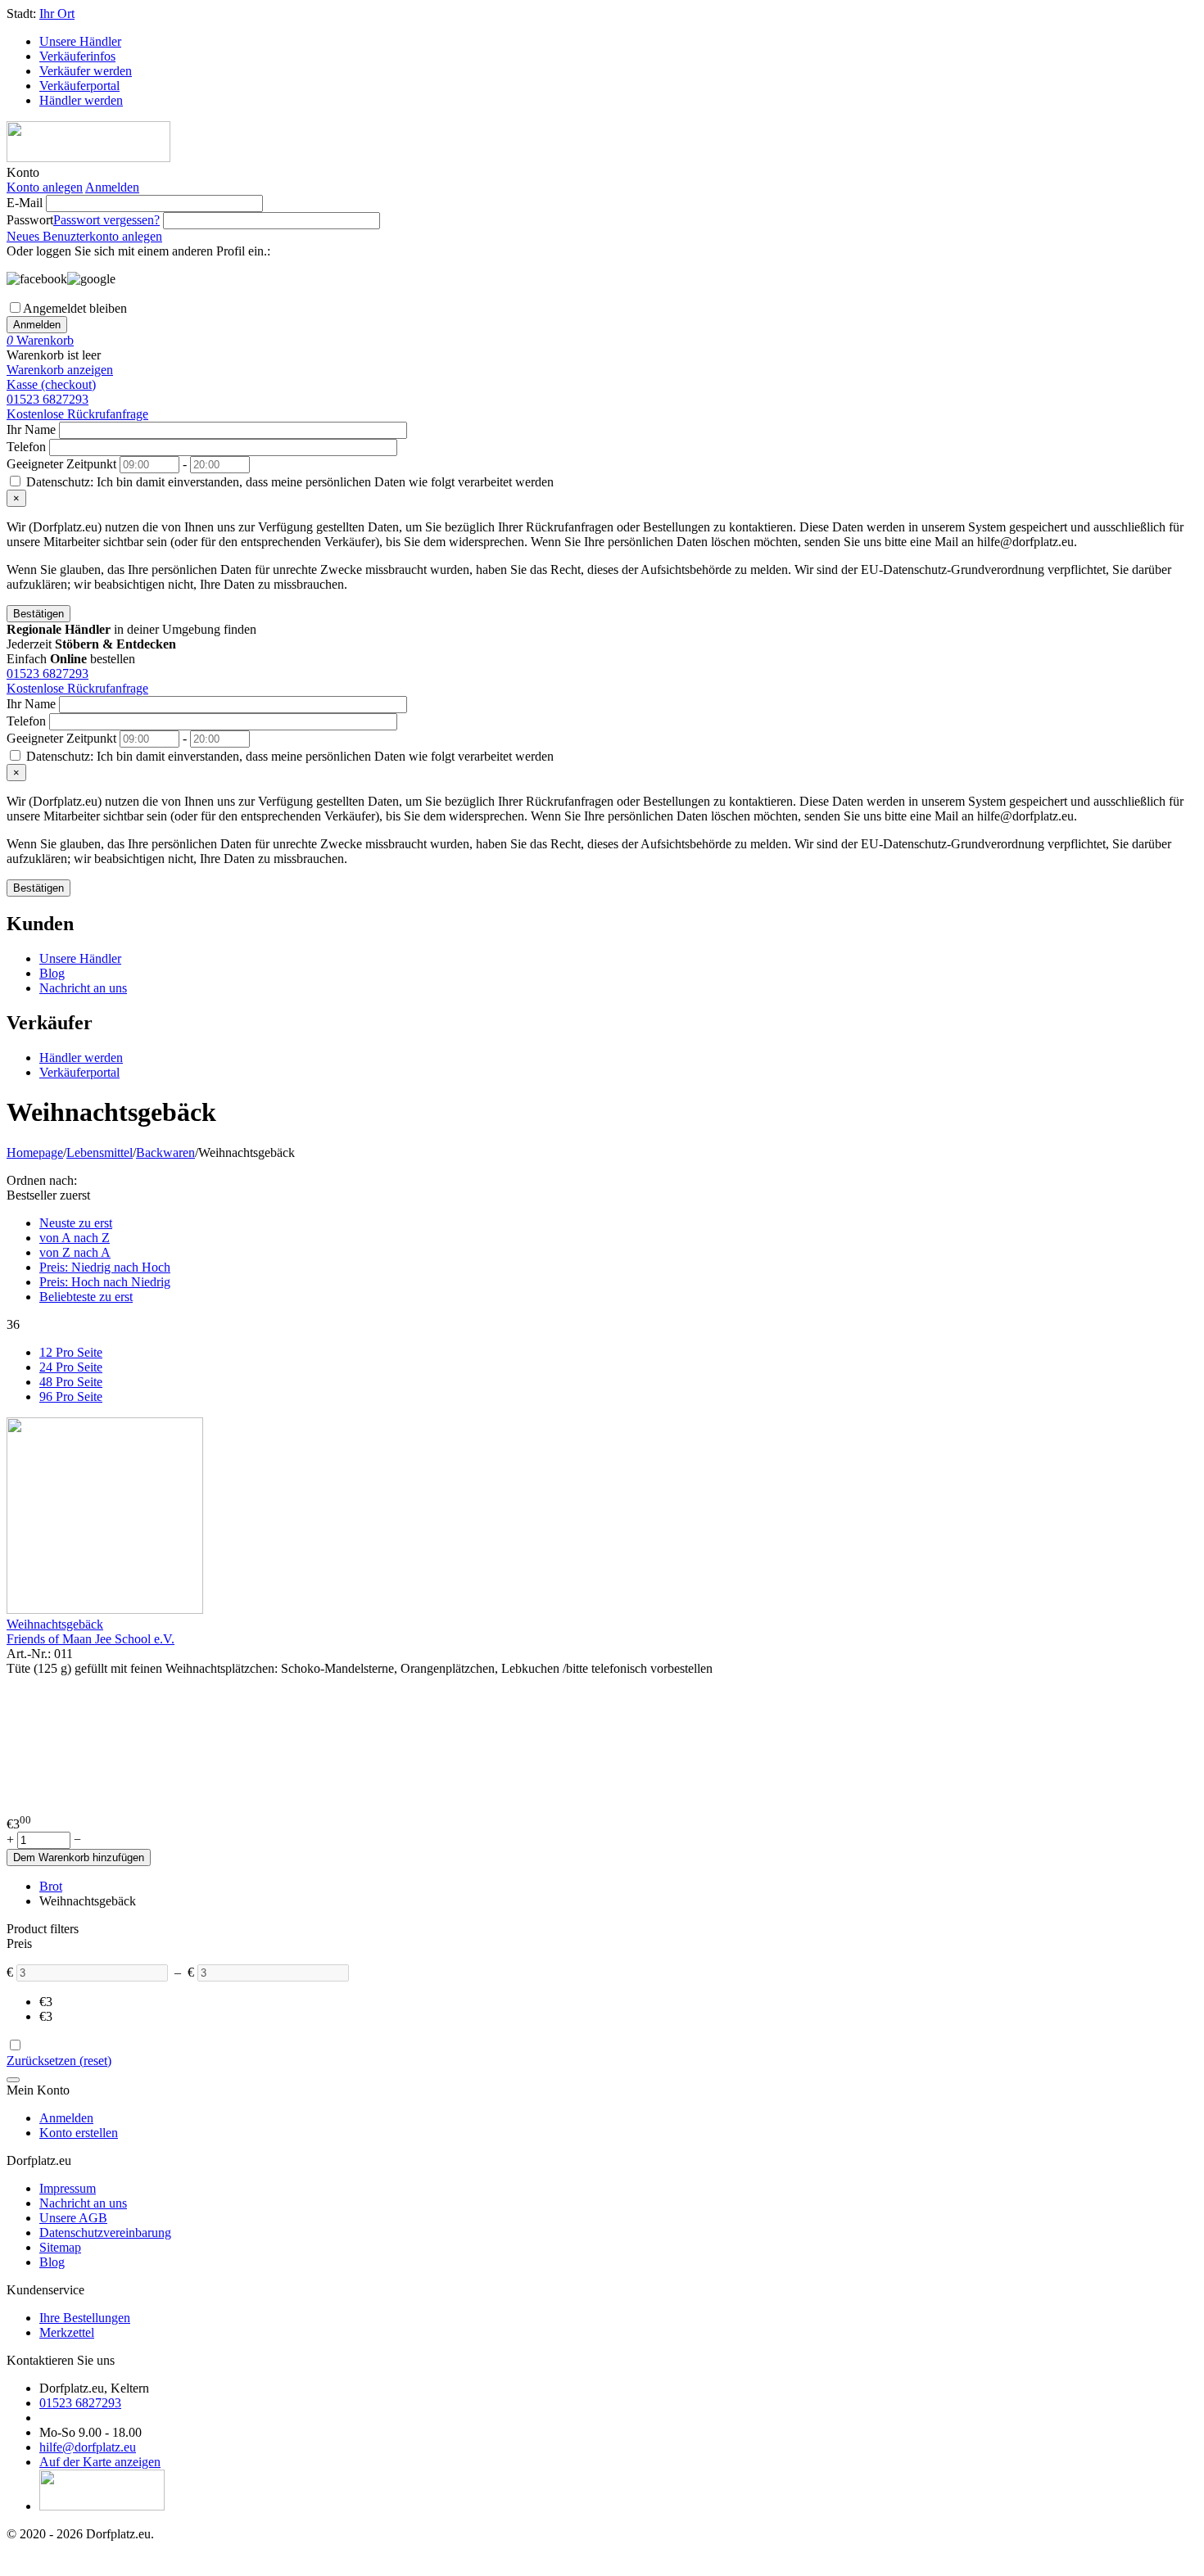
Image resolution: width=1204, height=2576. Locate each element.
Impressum (68, 2188)
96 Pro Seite (71, 1396)
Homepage (35, 1152)
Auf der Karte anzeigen (100, 2462)
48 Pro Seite (71, 1382)
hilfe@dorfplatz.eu (88, 2447)
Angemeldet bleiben (75, 308)
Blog (52, 973)
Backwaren (165, 1152)
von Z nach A (75, 1252)
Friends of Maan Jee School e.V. (91, 1639)
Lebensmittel (100, 1152)
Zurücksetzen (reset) (59, 2061)
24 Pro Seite (71, 1367)
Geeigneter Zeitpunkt (61, 464)
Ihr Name (31, 429)
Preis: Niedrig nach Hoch (105, 1267)
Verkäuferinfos (77, 56)
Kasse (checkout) (51, 384)
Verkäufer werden (86, 71)
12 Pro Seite (71, 1352)
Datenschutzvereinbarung (105, 2233)
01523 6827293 (48, 399)
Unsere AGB (73, 2218)
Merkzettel (67, 2332)
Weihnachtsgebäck (55, 1624)
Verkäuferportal (79, 86)
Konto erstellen (79, 2133)
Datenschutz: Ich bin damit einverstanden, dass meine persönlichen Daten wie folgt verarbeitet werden (288, 482)
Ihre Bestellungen (85, 2318)
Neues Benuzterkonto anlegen (84, 236)
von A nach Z (75, 1238)
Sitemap (60, 2247)
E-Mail (25, 203)
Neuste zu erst (76, 1223)
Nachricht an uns (83, 988)
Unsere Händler (80, 41)
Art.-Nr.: (29, 1654)
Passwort (30, 220)
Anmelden (112, 187)
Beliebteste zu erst (86, 1297)
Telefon (26, 447)
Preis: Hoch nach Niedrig (105, 1282)
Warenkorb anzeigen (60, 370)
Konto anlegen (45, 187)
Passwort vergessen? (106, 220)
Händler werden (81, 100)
